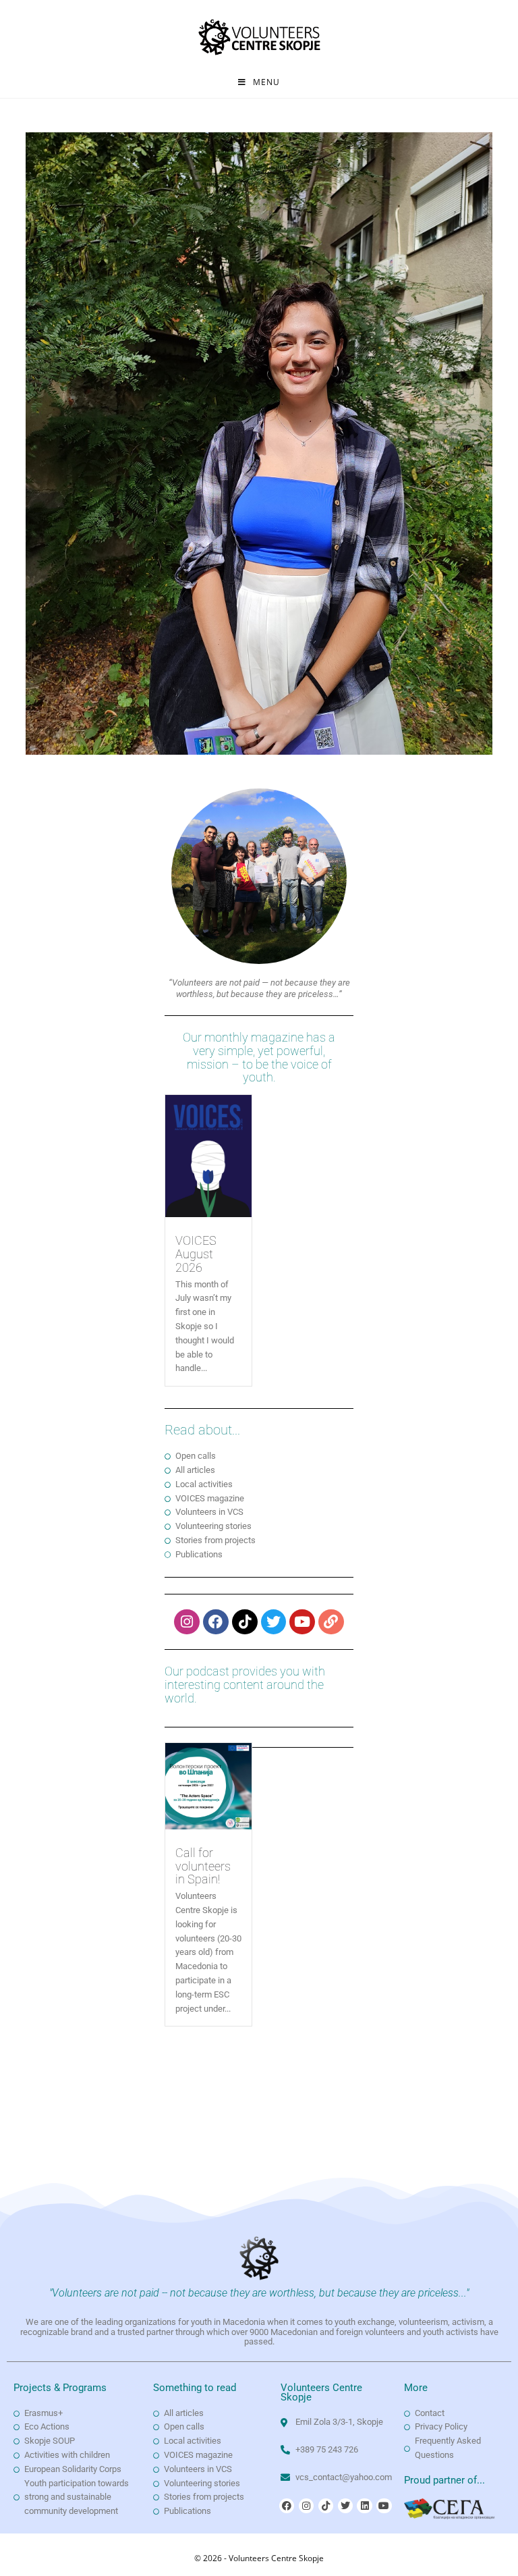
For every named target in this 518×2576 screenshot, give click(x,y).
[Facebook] (216, 1622)
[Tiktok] (245, 1622)
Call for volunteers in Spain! (203, 1866)
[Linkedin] (364, 2506)
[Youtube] (302, 1622)
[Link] (331, 1622)
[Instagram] (187, 1622)
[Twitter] (274, 1622)
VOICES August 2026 (196, 1254)
